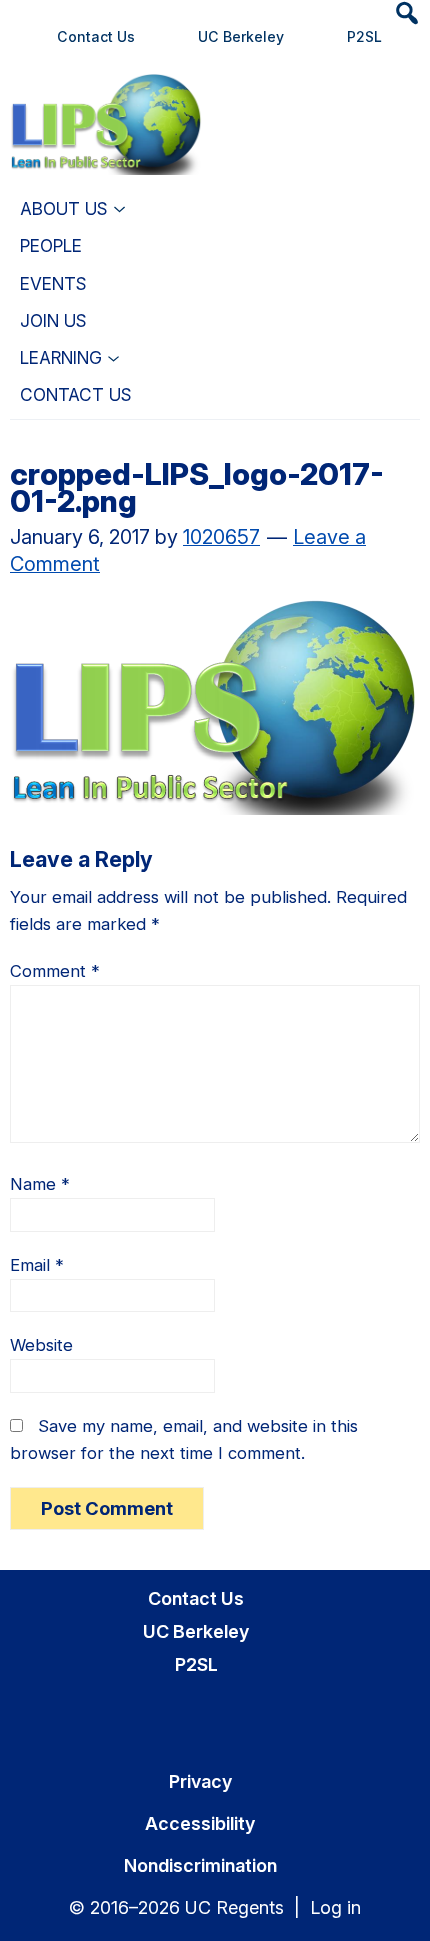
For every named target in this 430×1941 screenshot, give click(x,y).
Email (37, 1265)
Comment (55, 971)
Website (41, 1345)
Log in (335, 1907)
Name (40, 1184)
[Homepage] (106, 98)
